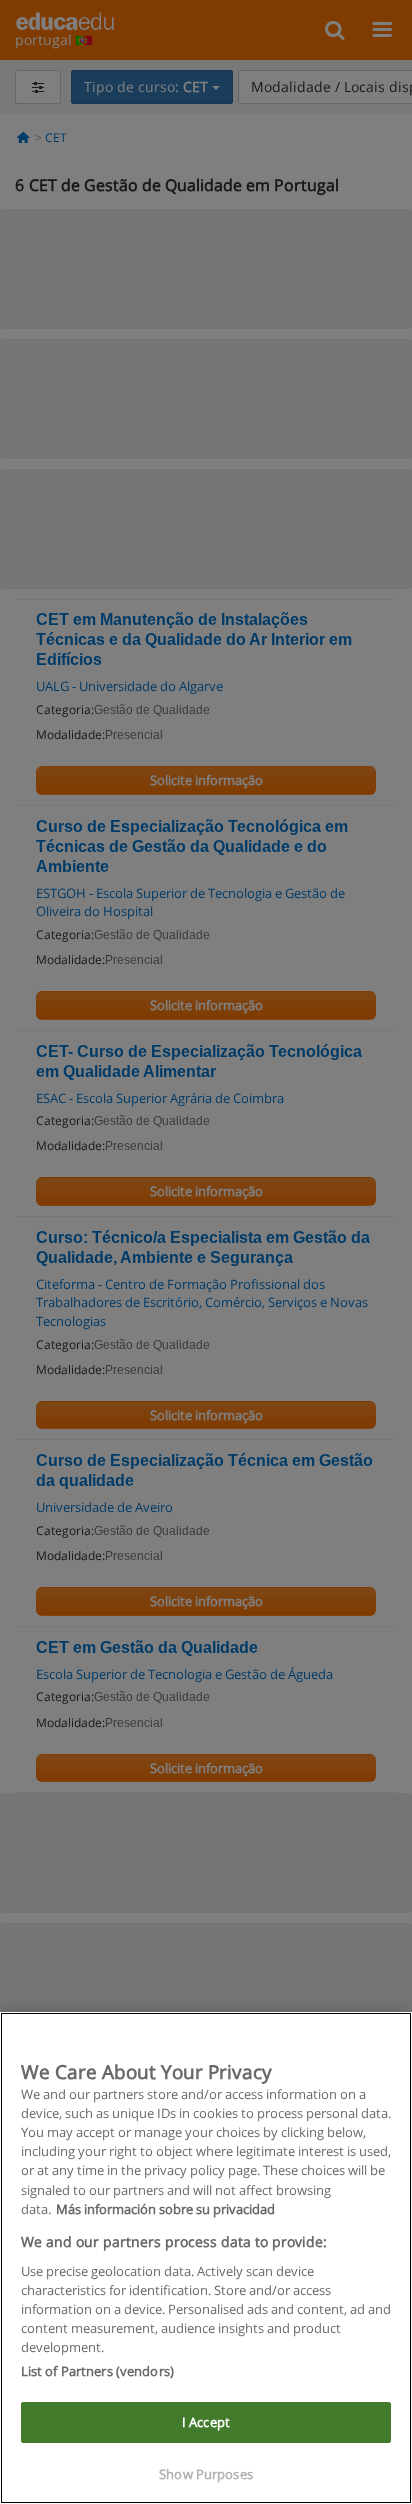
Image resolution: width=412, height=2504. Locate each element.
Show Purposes (206, 2474)
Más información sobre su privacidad (165, 2209)
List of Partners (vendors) (97, 2371)
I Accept (206, 2422)
